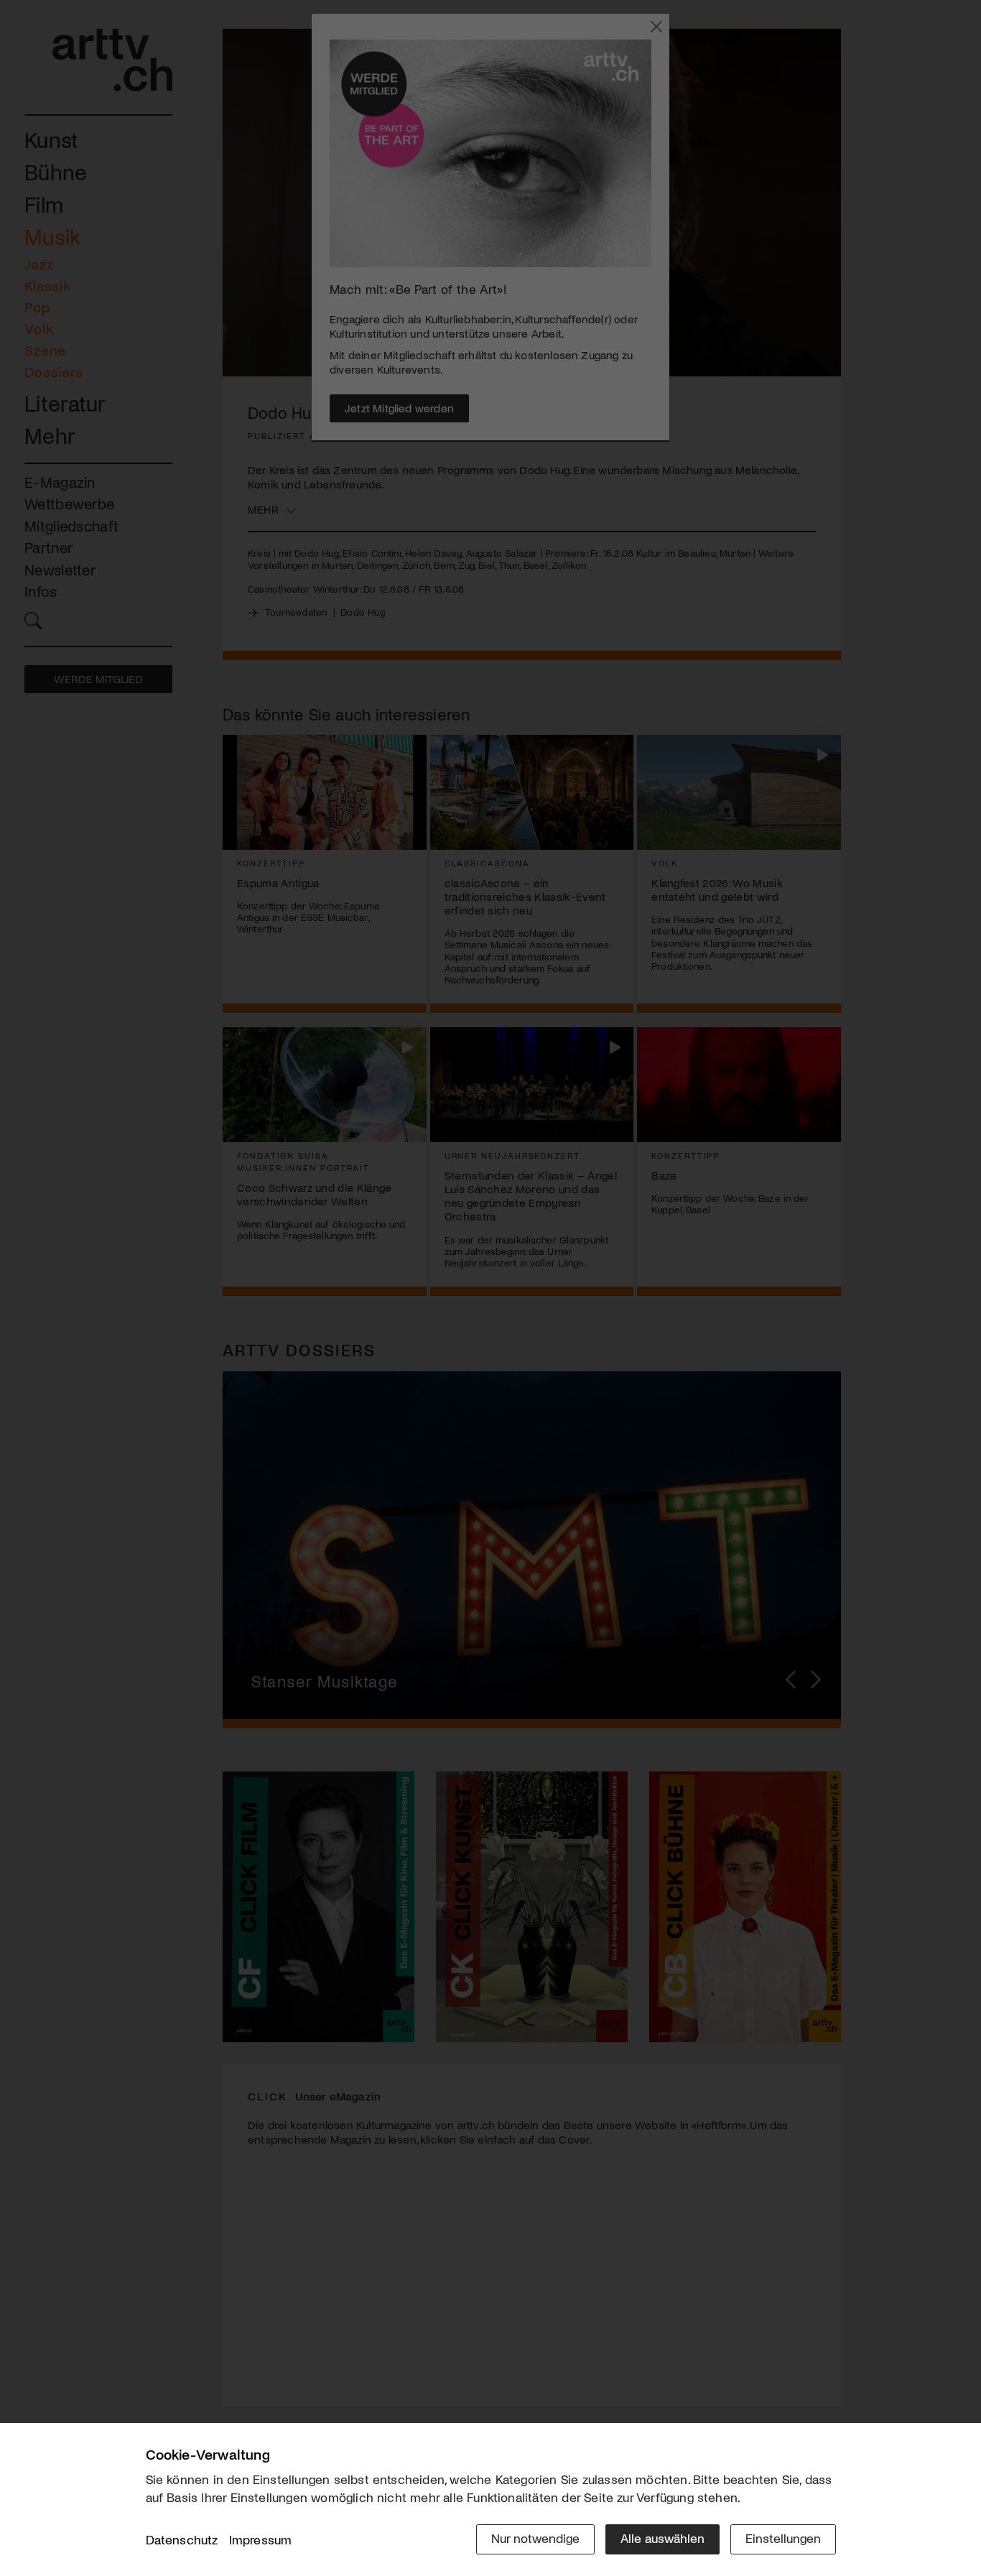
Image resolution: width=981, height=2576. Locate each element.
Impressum (261, 2539)
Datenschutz (182, 2539)
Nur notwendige (535, 2538)
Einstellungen (783, 2538)
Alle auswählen (662, 2538)
